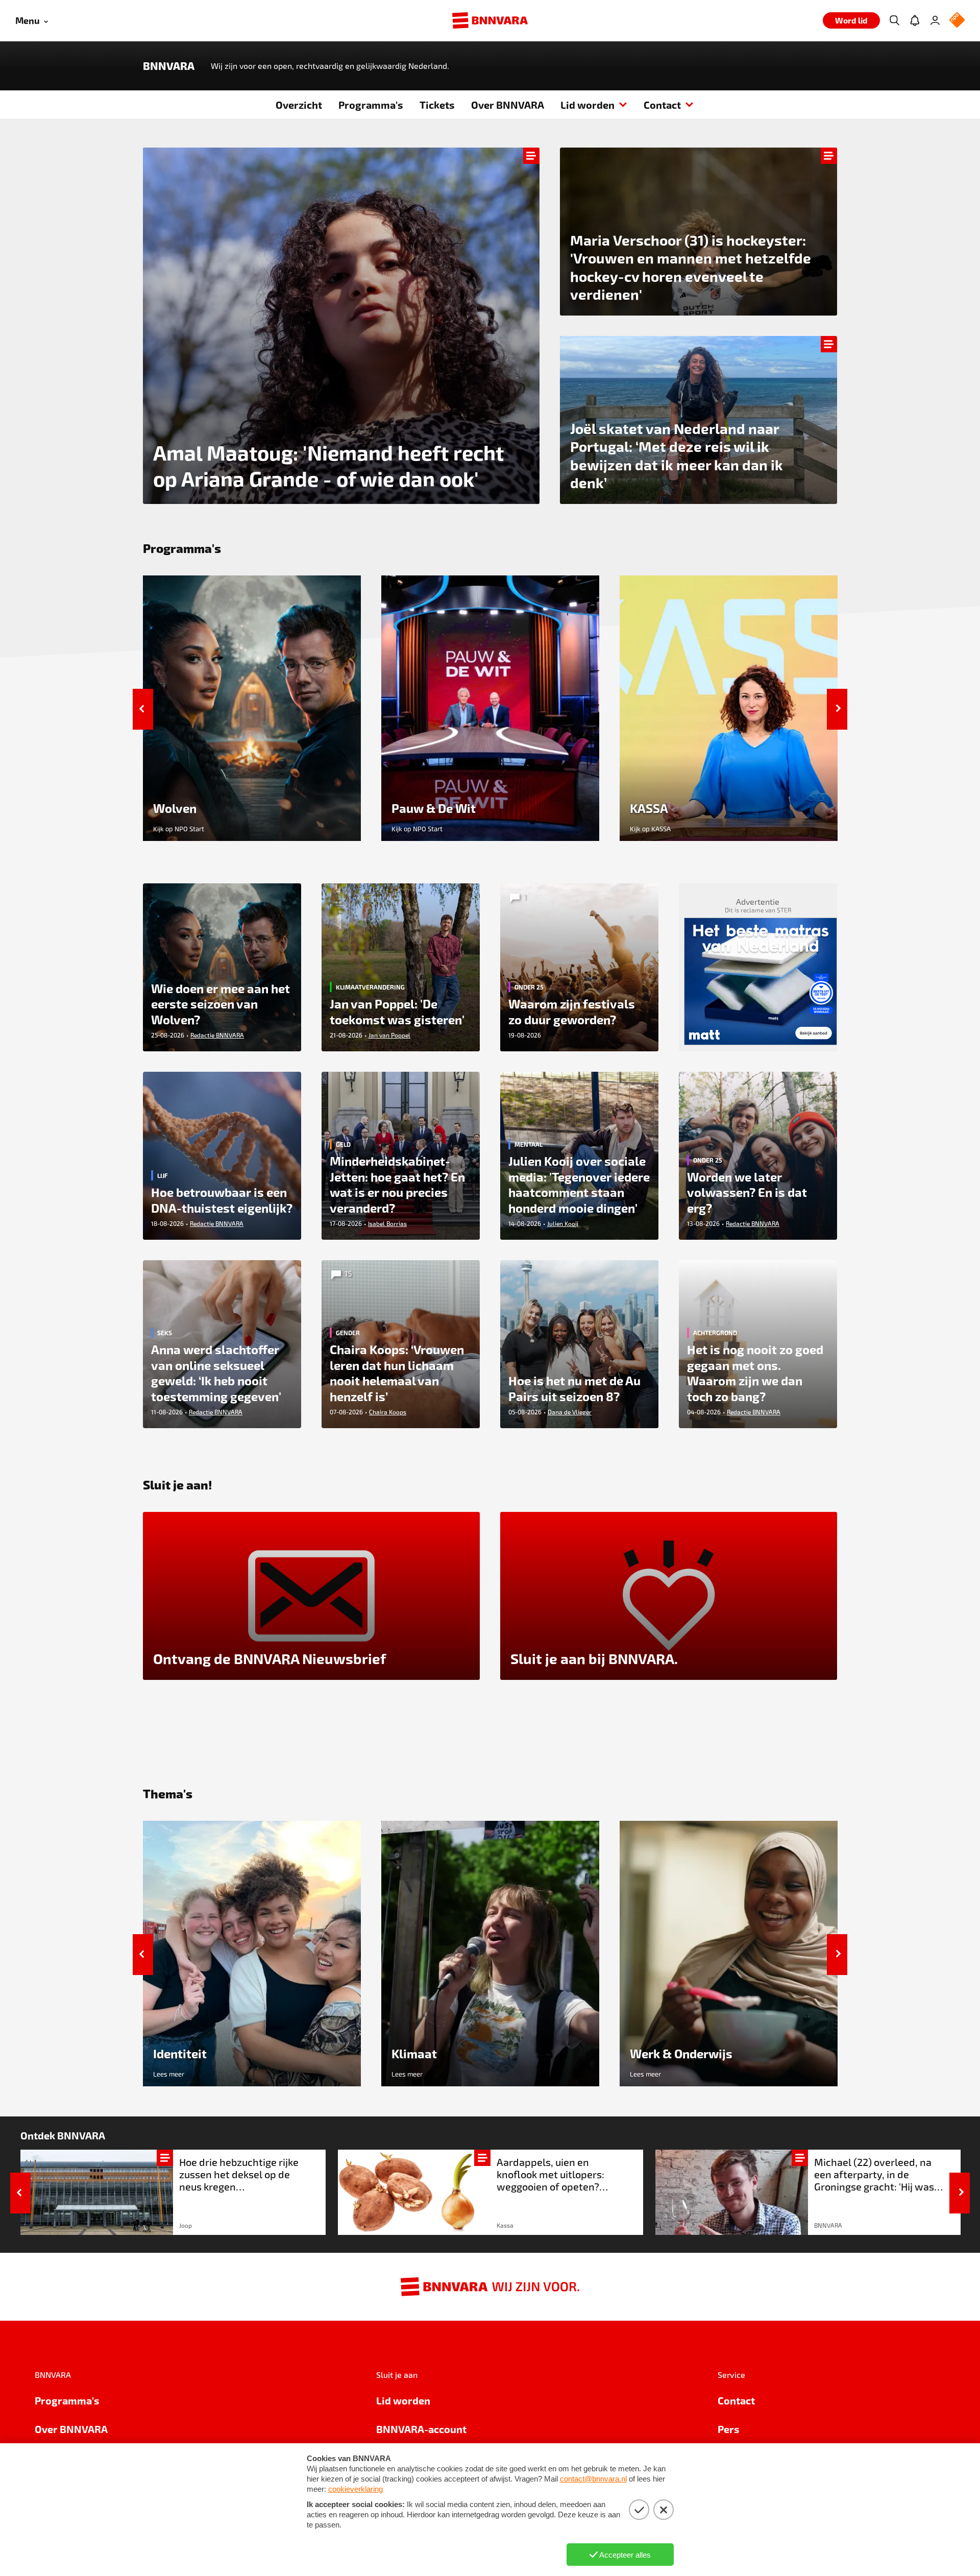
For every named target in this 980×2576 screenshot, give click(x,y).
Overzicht (299, 105)
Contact (662, 105)
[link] (173, 2192)
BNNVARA (169, 66)
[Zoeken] (894, 20)
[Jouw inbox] (915, 20)
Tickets (437, 105)
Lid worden (587, 105)
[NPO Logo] (957, 21)
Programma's (371, 105)
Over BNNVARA (508, 105)
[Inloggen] (935, 20)
